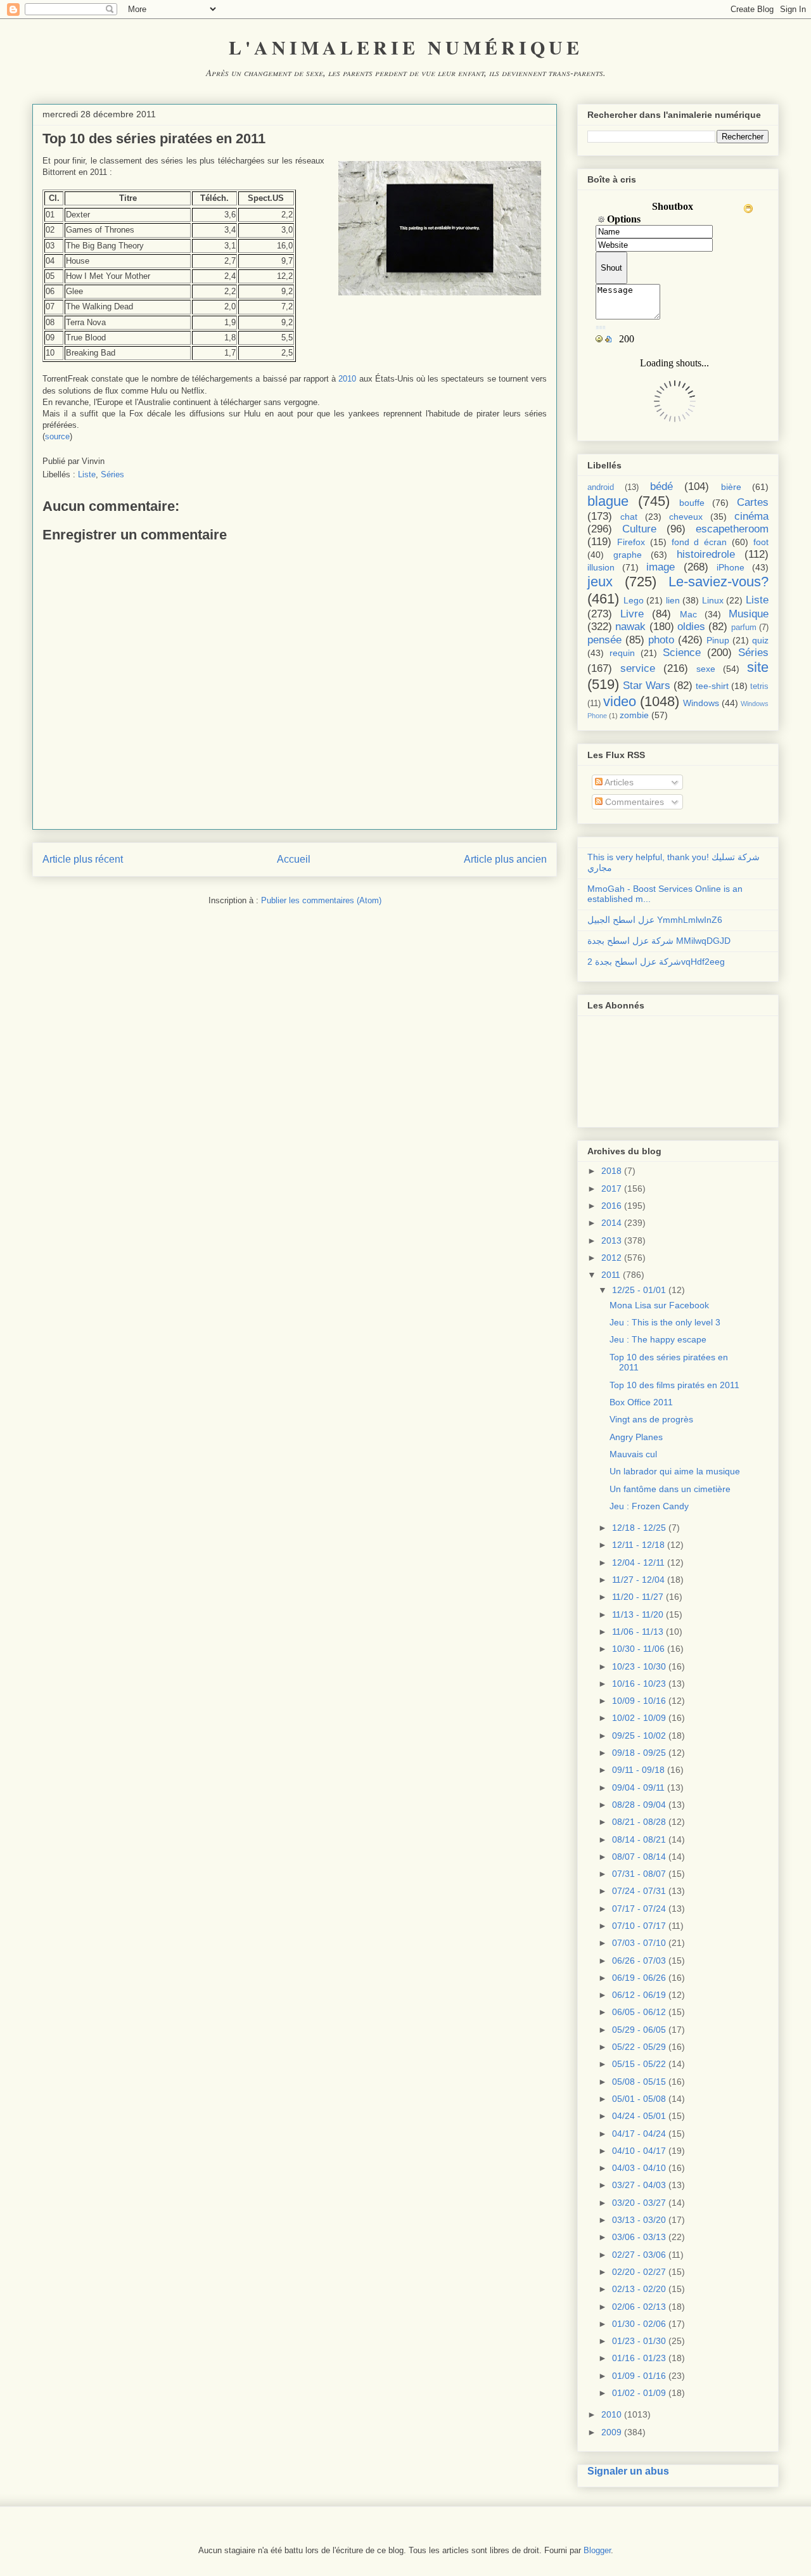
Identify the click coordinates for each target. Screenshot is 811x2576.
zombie (634, 715)
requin (622, 653)
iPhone (731, 567)
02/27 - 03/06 (639, 2255)
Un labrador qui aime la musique (675, 1471)
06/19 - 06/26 (639, 1978)
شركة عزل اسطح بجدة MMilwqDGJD (659, 941)
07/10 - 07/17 (639, 1926)
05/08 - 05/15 (639, 2082)
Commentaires (633, 802)
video (620, 701)
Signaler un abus (628, 2471)
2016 (611, 1206)
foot (761, 542)
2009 (611, 2432)
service (638, 668)
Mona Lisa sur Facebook (659, 1305)
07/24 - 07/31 (639, 1891)
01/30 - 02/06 (639, 2324)
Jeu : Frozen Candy (649, 1506)
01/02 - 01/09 (639, 2393)
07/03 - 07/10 (639, 1943)
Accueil (294, 859)
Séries (112, 474)
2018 (611, 1171)
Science (682, 653)
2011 (611, 1275)
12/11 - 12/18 (638, 1545)
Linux (713, 600)
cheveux (686, 517)
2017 (611, 1188)
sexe (706, 669)
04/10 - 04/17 (639, 2151)
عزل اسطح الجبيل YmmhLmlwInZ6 (655, 920)
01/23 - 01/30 (639, 2341)
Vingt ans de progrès (651, 1419)
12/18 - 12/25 (639, 1528)
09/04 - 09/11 (638, 1787)
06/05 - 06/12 (639, 2012)
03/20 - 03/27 (639, 2203)
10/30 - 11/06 (638, 1649)
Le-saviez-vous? (718, 582)
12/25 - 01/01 (639, 1290)
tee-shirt (712, 686)
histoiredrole (706, 554)
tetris (759, 686)
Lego (634, 600)
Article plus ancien (505, 859)
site (758, 667)
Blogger (597, 2550)
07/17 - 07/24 (639, 1909)
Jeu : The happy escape (658, 1339)
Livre (632, 614)
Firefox (631, 542)
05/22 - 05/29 (639, 2047)
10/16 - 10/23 (639, 1684)
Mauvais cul (633, 1454)
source (57, 436)
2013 (611, 1240)
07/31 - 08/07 (639, 1874)
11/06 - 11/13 (638, 1632)
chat (629, 517)
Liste (87, 474)
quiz (760, 640)
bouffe (692, 503)
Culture (639, 529)
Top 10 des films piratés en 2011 (674, 1385)
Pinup (718, 640)
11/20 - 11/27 (638, 1597)
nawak (630, 627)
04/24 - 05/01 (639, 2116)
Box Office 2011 (641, 1402)
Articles (618, 782)
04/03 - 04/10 (639, 2168)
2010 (347, 379)
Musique (749, 614)
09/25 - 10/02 (639, 1736)
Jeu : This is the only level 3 (665, 1322)
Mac (688, 614)
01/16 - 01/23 (639, 2358)
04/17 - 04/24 (639, 2134)
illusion (601, 567)
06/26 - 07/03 (639, 1961)
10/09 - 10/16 (639, 1701)
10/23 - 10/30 (639, 1666)
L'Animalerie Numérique (406, 47)
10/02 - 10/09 (639, 1718)
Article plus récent (83, 859)
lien (673, 600)
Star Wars (647, 686)
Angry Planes (636, 1437)
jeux (600, 582)
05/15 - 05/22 (639, 2064)
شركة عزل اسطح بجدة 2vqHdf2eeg (656, 962)
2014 (611, 1223)
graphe (628, 555)
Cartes (753, 502)
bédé (661, 486)
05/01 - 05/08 (639, 2099)
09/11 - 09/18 (638, 1770)
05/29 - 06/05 (639, 2030)
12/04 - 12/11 (638, 1562)
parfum (744, 628)
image (661, 567)
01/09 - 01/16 (639, 2376)
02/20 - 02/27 (639, 2272)
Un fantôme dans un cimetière (670, 1489)
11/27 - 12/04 (638, 1580)
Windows (701, 703)
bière (731, 487)
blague (608, 501)
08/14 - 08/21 (639, 1839)
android (601, 487)
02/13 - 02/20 (639, 2289)
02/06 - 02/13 (639, 2307)
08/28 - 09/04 (639, 1805)
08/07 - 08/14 (639, 1857)
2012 (611, 1258)
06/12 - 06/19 (639, 1995)
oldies (691, 627)
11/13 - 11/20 (638, 1614)
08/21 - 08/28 (639, 1822)
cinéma (751, 516)
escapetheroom (732, 529)
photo (661, 640)
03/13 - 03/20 (639, 2220)
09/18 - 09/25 (639, 1753)
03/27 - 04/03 (639, 2185)
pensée (604, 640)
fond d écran (699, 542)
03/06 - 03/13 (639, 2237)
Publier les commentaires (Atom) (321, 900)
